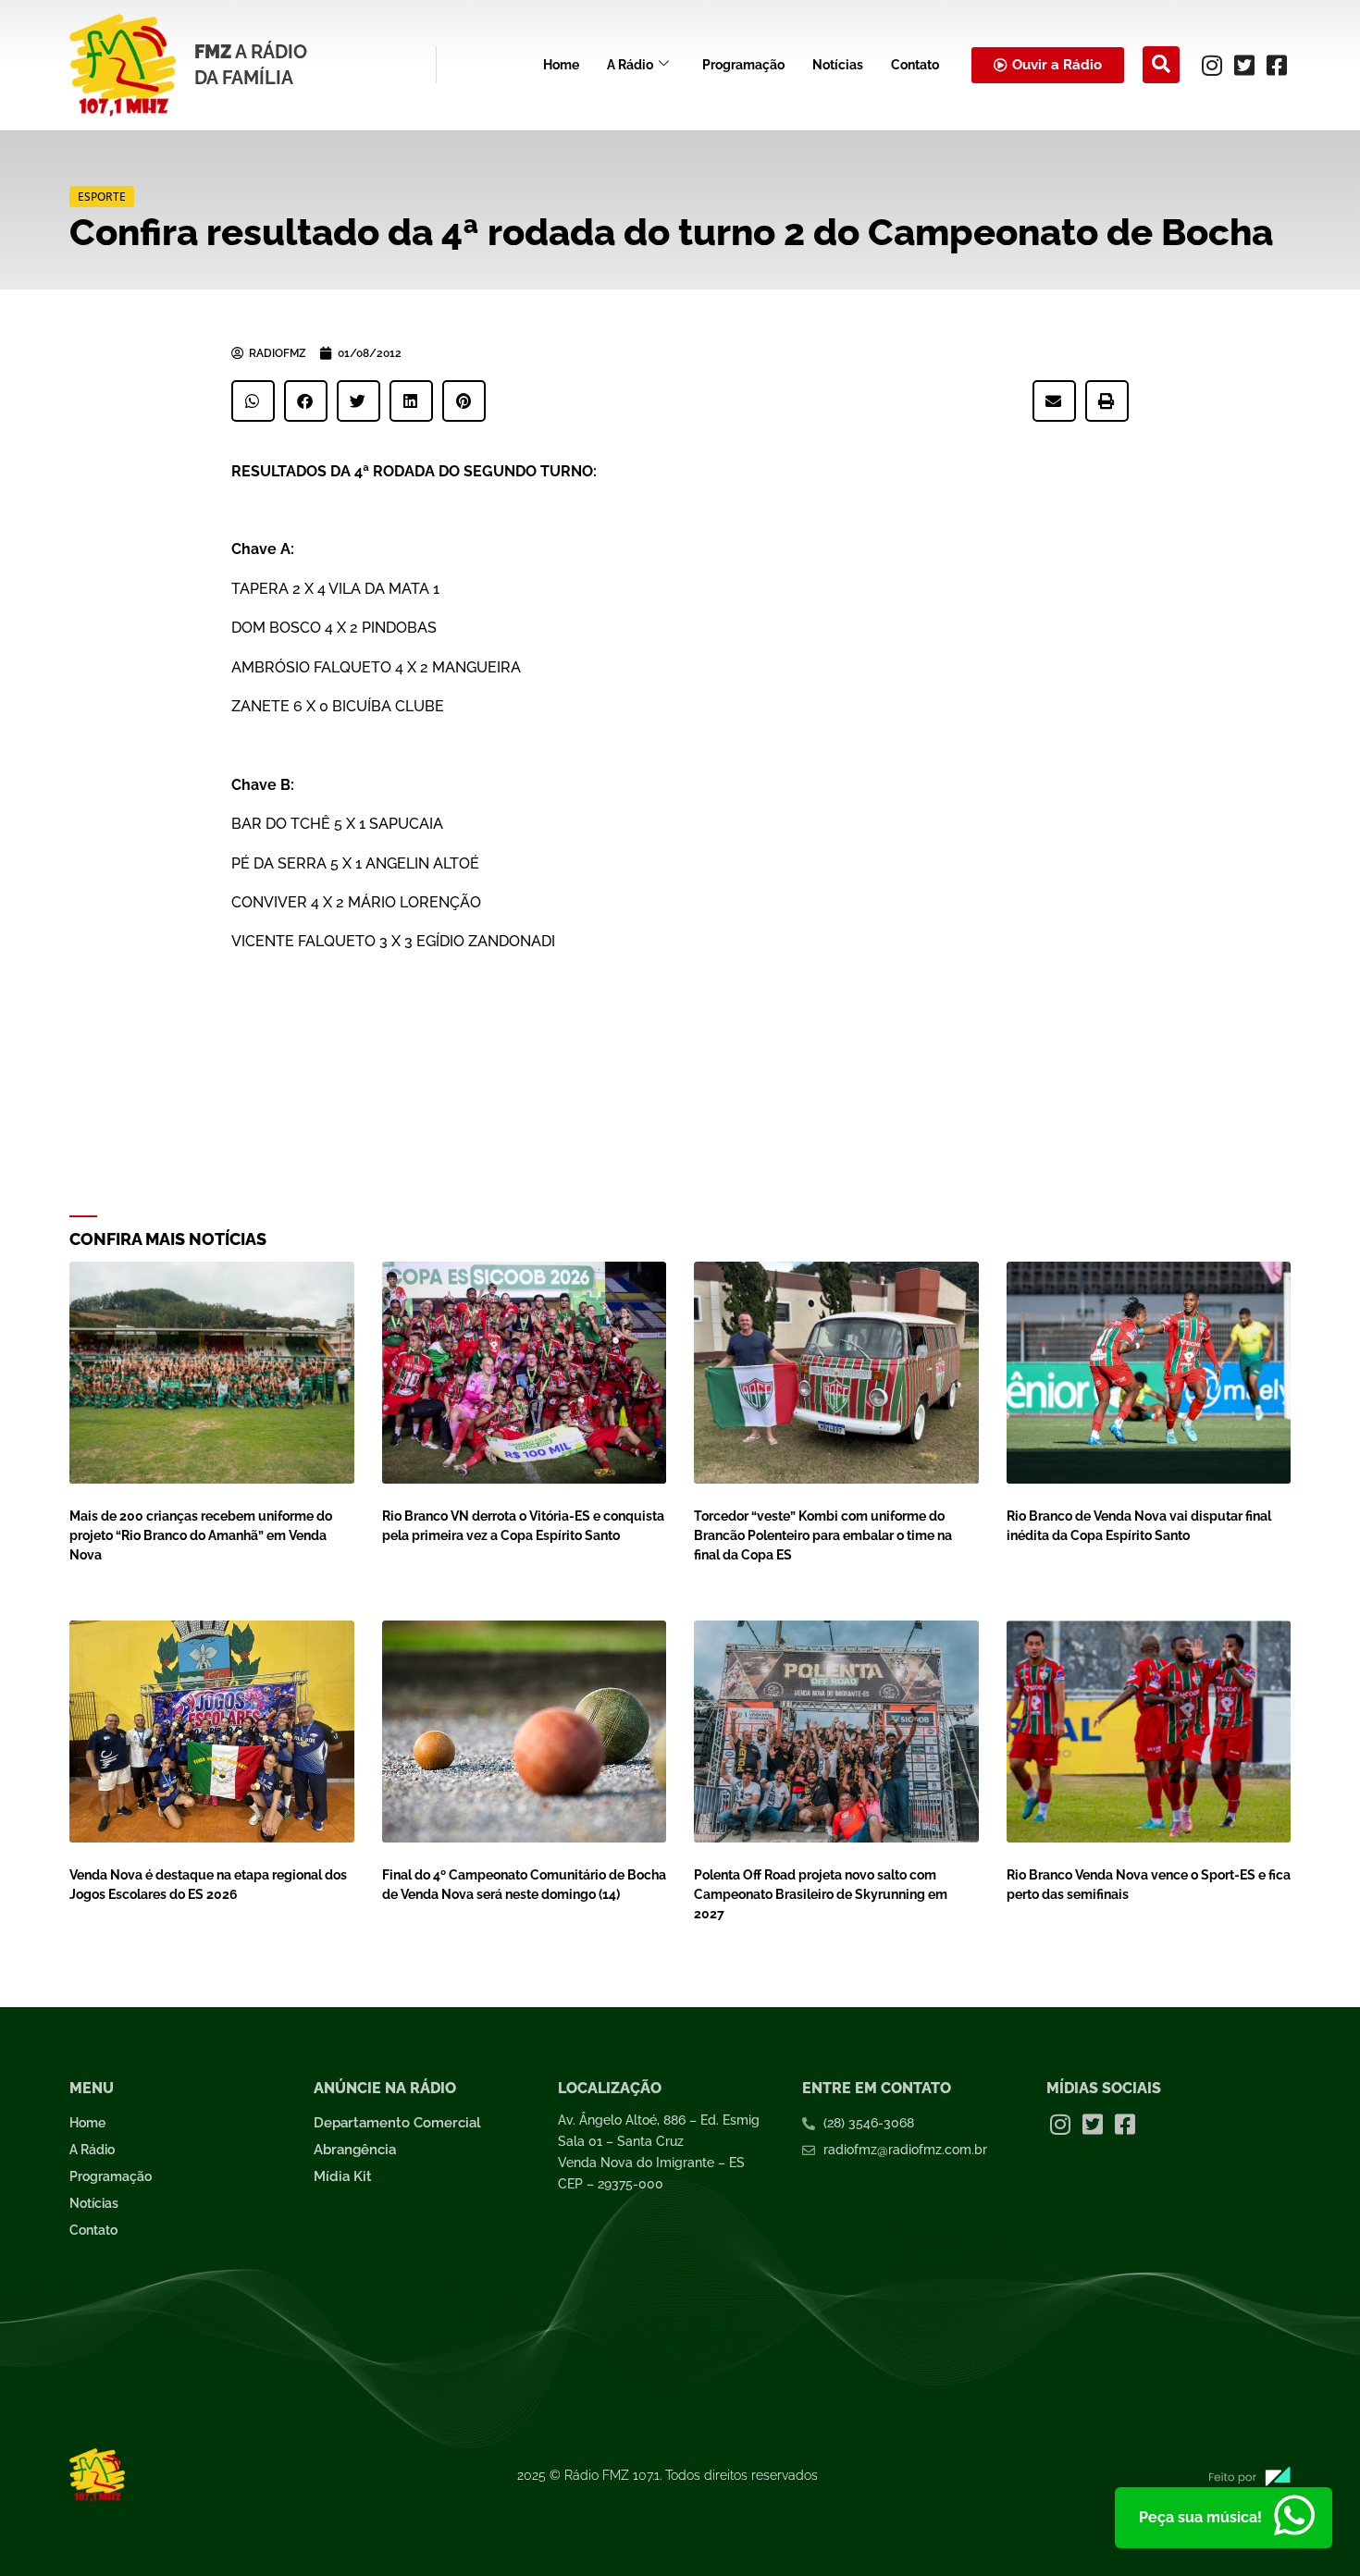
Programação (743, 65)
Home (561, 65)
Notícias (838, 65)
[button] (1161, 65)
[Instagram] (1212, 65)
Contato (915, 65)
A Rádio (630, 65)
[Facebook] (1277, 65)
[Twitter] (1244, 65)
